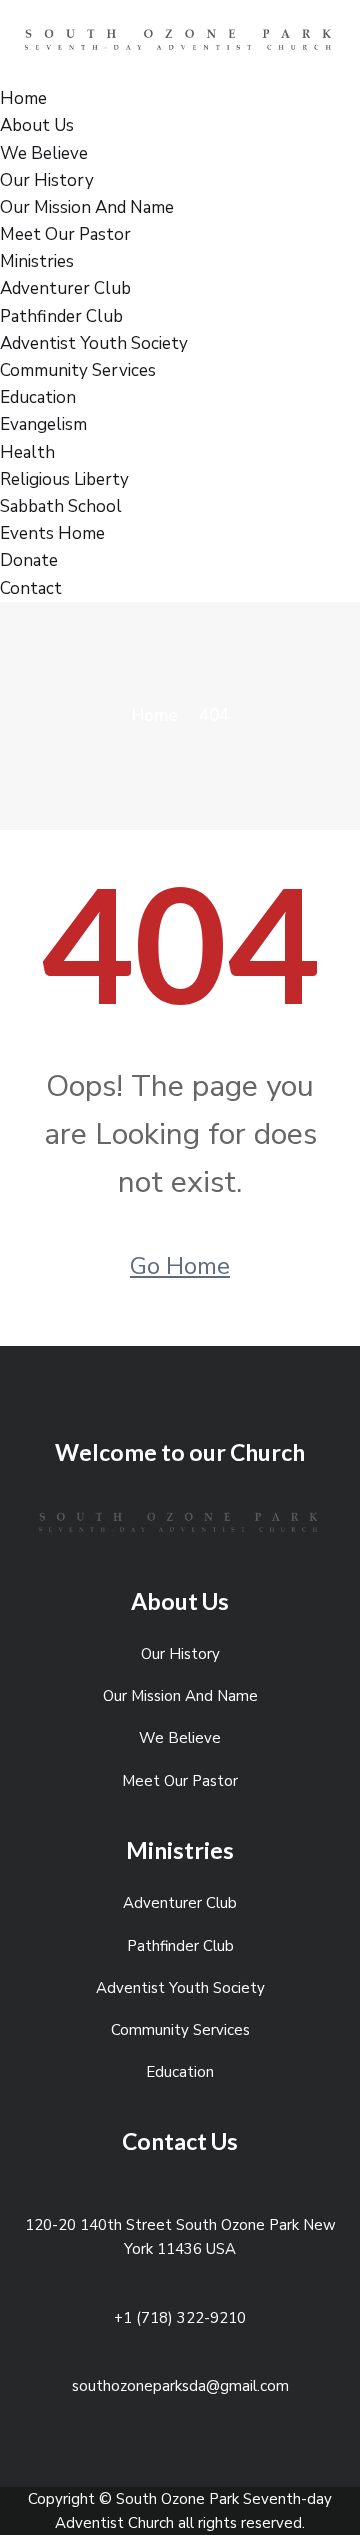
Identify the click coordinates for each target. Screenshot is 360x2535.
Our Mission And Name (87, 207)
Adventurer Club (65, 288)
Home (23, 98)
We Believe (44, 153)
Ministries (37, 261)
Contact (31, 588)
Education (38, 397)
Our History (47, 180)
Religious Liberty (64, 479)
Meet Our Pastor (65, 234)
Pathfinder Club (61, 316)
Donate (29, 560)
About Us (37, 125)
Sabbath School (61, 506)
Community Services (78, 370)
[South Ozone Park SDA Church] (180, 41)
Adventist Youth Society (94, 343)
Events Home (52, 533)
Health (27, 452)
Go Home (180, 1266)
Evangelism (43, 424)
